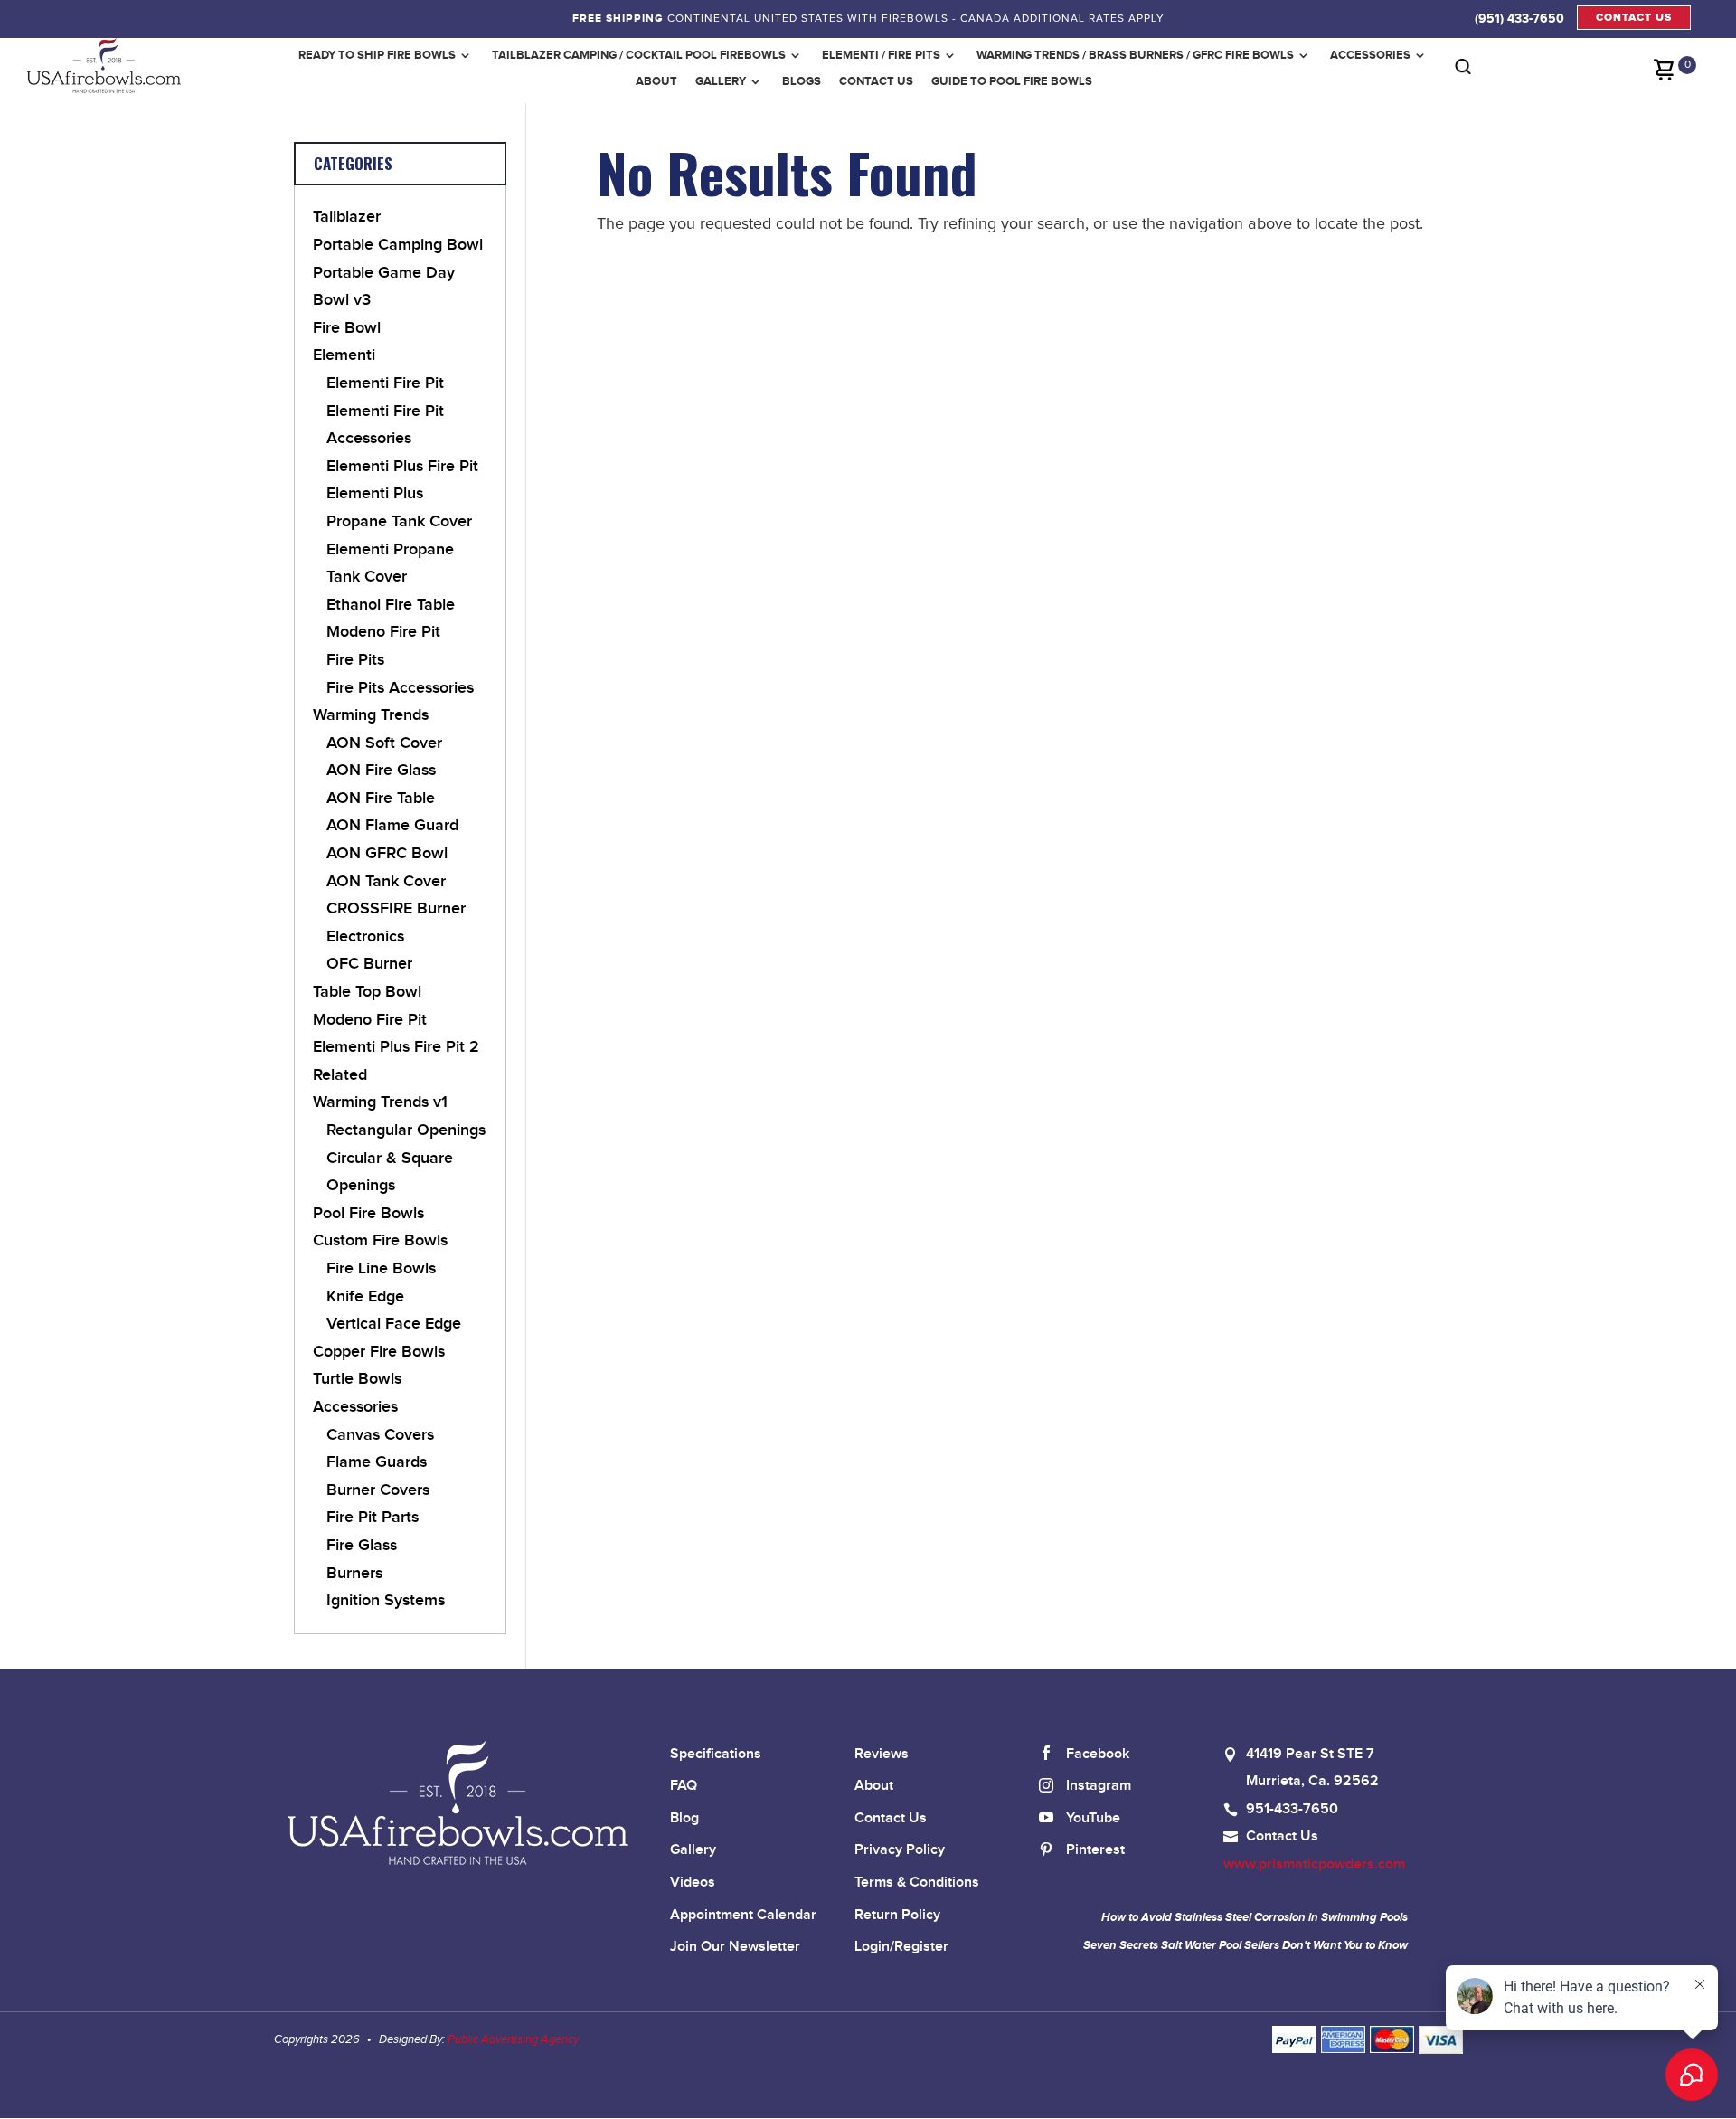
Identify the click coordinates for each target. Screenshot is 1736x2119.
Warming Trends (371, 715)
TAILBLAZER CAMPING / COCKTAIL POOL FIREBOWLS (639, 55)
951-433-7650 (1292, 1809)
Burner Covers (378, 1490)
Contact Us (876, 81)
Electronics (365, 937)
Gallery (721, 81)
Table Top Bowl (367, 992)
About (656, 81)
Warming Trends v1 (380, 1102)
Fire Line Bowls (381, 1268)
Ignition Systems (386, 1600)
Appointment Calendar (743, 1915)
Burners (354, 1573)
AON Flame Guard (392, 825)
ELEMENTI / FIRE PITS (881, 55)
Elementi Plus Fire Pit (402, 466)
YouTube (1093, 1818)
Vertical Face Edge (394, 1324)
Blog (684, 1818)
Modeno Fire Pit (383, 632)
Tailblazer (347, 217)
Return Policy (897, 1915)
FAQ (684, 1786)
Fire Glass (362, 1545)
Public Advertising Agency (513, 2039)
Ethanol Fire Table (391, 605)
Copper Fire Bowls (379, 1352)
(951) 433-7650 (1519, 18)
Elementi (344, 355)
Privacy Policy (900, 1850)
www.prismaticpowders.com (1314, 1864)
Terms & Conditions (917, 1883)
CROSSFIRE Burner (396, 908)
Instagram (1099, 1786)
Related (340, 1075)
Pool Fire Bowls (368, 1213)
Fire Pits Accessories (400, 688)
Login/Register (901, 1947)
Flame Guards (377, 1462)
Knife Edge (365, 1296)
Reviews (882, 1754)
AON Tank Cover (386, 881)
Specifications (716, 1754)
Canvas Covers (380, 1435)
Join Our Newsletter (735, 1947)
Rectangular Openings (406, 1130)
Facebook (1098, 1754)
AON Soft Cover (384, 743)
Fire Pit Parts (373, 1517)
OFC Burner (369, 964)
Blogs (802, 81)
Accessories (1370, 55)
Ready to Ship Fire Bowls (377, 55)
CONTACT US (1634, 18)
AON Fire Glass (381, 770)
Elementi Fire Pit (385, 383)
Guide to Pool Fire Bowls (1012, 81)
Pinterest (1095, 1850)
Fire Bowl (347, 328)
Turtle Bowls (357, 1379)
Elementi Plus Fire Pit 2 (396, 1047)
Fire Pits (355, 660)
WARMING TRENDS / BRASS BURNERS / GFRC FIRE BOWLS (1135, 55)
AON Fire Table (381, 798)
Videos (693, 1883)
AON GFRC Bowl (387, 853)
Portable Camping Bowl (398, 245)
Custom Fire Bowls (380, 1240)
